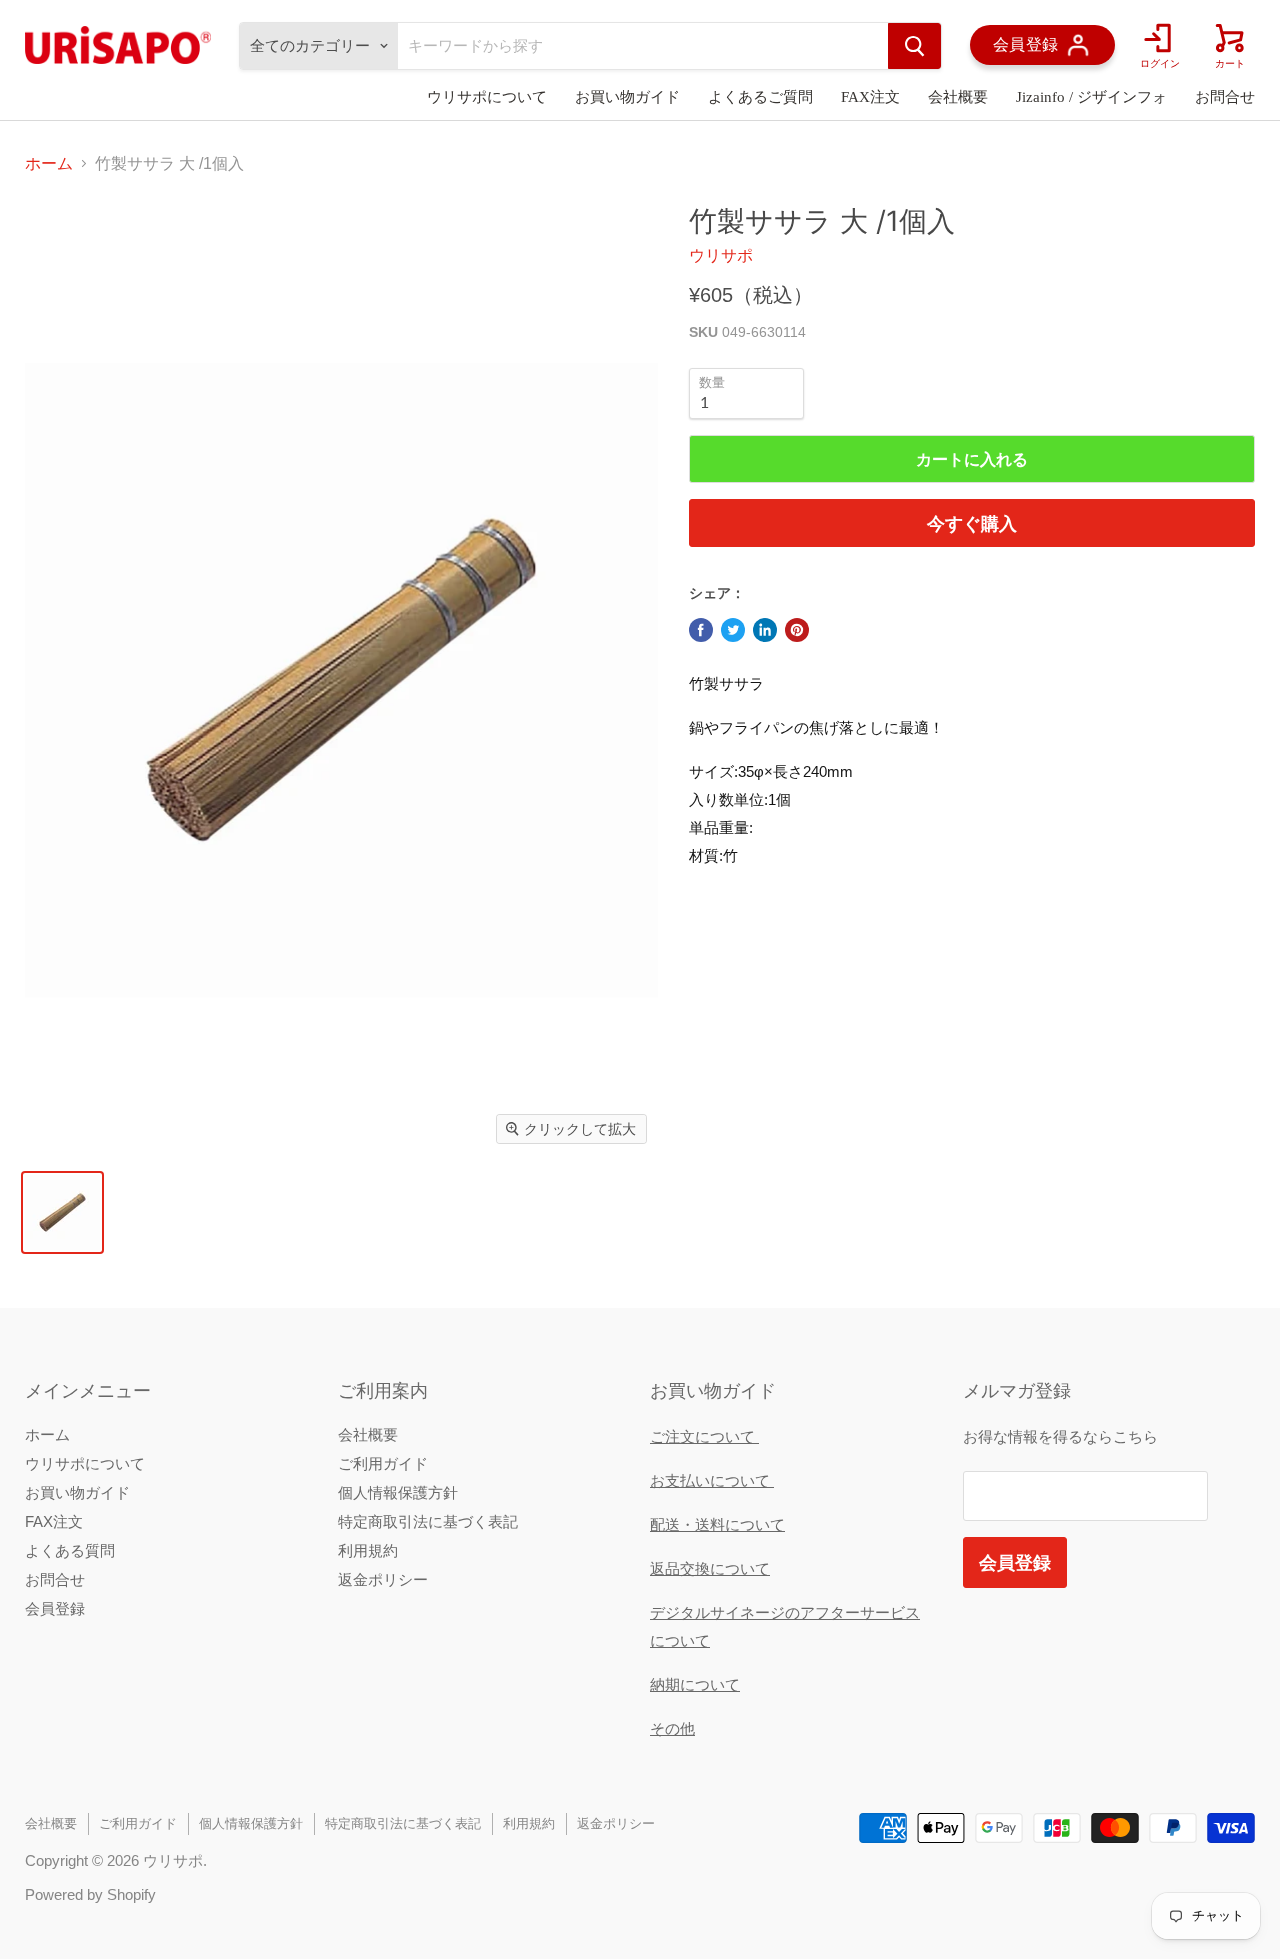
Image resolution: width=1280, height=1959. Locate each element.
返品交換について (710, 1568)
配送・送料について (717, 1524)
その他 (672, 1728)
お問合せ (1225, 97)
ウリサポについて (487, 97)
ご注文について (704, 1436)
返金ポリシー (383, 1579)
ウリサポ (721, 255)
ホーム (49, 163)
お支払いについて (712, 1480)
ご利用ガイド (383, 1463)
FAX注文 (870, 97)
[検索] (914, 46)
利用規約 (368, 1550)
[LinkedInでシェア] (765, 630)
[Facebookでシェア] (701, 630)
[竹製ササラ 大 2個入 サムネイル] (62, 1212)
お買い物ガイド (627, 97)
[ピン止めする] (797, 630)
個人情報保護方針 (398, 1492)
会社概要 (958, 97)
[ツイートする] (733, 630)
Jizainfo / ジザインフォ (1091, 97)
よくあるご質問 (760, 97)
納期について (695, 1684)
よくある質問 (70, 1550)
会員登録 (55, 1608)
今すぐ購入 (972, 523)
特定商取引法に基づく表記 (428, 1521)
